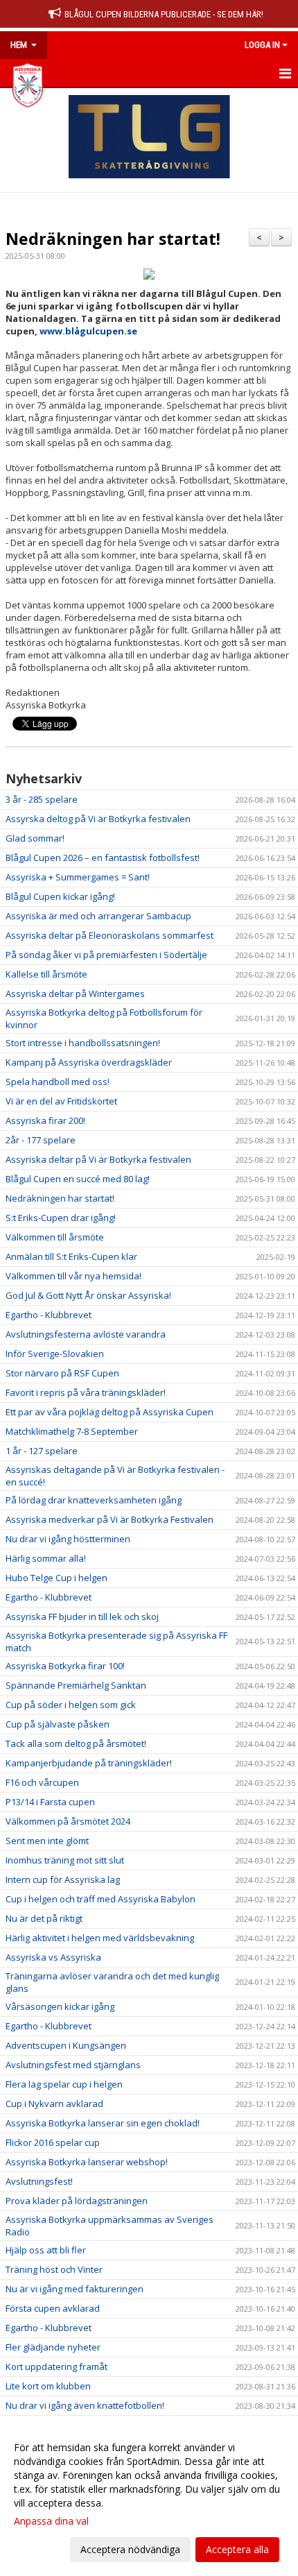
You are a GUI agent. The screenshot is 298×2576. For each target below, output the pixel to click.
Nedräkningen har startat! (113, 239)
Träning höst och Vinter (54, 2269)
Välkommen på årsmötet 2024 (68, 1821)
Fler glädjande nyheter (53, 2347)
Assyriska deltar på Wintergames (75, 993)
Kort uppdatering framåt (56, 2366)
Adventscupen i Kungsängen (66, 2045)
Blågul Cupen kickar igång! (60, 896)
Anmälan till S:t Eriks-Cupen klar (71, 1256)
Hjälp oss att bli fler (46, 2250)
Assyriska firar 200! (45, 1120)
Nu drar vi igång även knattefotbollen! (85, 2405)
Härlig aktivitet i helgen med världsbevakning (100, 1938)
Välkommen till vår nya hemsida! (73, 1276)
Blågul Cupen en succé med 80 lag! (78, 1179)
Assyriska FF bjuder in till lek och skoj (82, 1617)
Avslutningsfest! (39, 2181)
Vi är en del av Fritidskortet (61, 1101)
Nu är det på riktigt (44, 1918)
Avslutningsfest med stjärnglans (73, 2065)
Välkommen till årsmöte (55, 1237)
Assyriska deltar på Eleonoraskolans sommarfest (109, 935)
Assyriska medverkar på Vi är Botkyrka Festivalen (109, 1519)
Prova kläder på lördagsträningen (77, 2201)
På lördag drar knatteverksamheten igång (94, 1500)
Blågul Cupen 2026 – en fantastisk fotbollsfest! (103, 858)
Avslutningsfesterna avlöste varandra (86, 1334)
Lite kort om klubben (48, 2386)
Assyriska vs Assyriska (53, 1957)
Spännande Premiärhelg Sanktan (76, 1685)
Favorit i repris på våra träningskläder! (86, 1392)
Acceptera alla (237, 2549)
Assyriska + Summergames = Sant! (78, 877)
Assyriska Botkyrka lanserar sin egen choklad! (103, 2123)
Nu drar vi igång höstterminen (68, 1539)
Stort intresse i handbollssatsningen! (83, 1043)
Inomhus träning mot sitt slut (65, 1860)
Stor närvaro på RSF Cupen (62, 1373)
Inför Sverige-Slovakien (55, 1354)
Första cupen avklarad (53, 2308)
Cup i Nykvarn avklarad (54, 2104)
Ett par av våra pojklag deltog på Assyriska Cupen (109, 1412)
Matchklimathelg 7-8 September (72, 1431)
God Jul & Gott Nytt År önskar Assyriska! (88, 1295)
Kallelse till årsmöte (46, 974)
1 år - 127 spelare (42, 1451)
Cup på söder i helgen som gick (71, 1705)
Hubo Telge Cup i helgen (56, 1578)
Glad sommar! (35, 838)
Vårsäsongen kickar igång (60, 2006)
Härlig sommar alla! (46, 1558)
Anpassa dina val (51, 2521)
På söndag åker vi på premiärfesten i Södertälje (106, 955)
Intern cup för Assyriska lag (63, 1879)
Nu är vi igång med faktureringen (74, 2289)
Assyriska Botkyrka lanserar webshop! (87, 2162)
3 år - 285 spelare (42, 799)
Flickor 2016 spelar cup (53, 2142)
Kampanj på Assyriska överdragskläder (89, 1062)
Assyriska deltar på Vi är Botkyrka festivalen (98, 1159)
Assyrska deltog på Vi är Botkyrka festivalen (98, 819)
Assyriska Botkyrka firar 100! (65, 1666)
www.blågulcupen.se (88, 331)
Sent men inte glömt (47, 1841)
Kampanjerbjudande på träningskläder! (89, 1763)
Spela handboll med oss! (58, 1082)
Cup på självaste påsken (58, 1724)
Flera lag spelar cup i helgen (64, 2084)
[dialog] (149, 2498)
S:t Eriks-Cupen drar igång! (61, 1218)
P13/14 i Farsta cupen (50, 1802)
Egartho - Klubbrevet (49, 1315)
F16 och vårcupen (42, 1782)
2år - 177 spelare (41, 1140)
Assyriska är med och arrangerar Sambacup (98, 916)
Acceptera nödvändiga (130, 2549)
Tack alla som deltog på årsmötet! (76, 1743)
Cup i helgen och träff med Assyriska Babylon (100, 1899)
